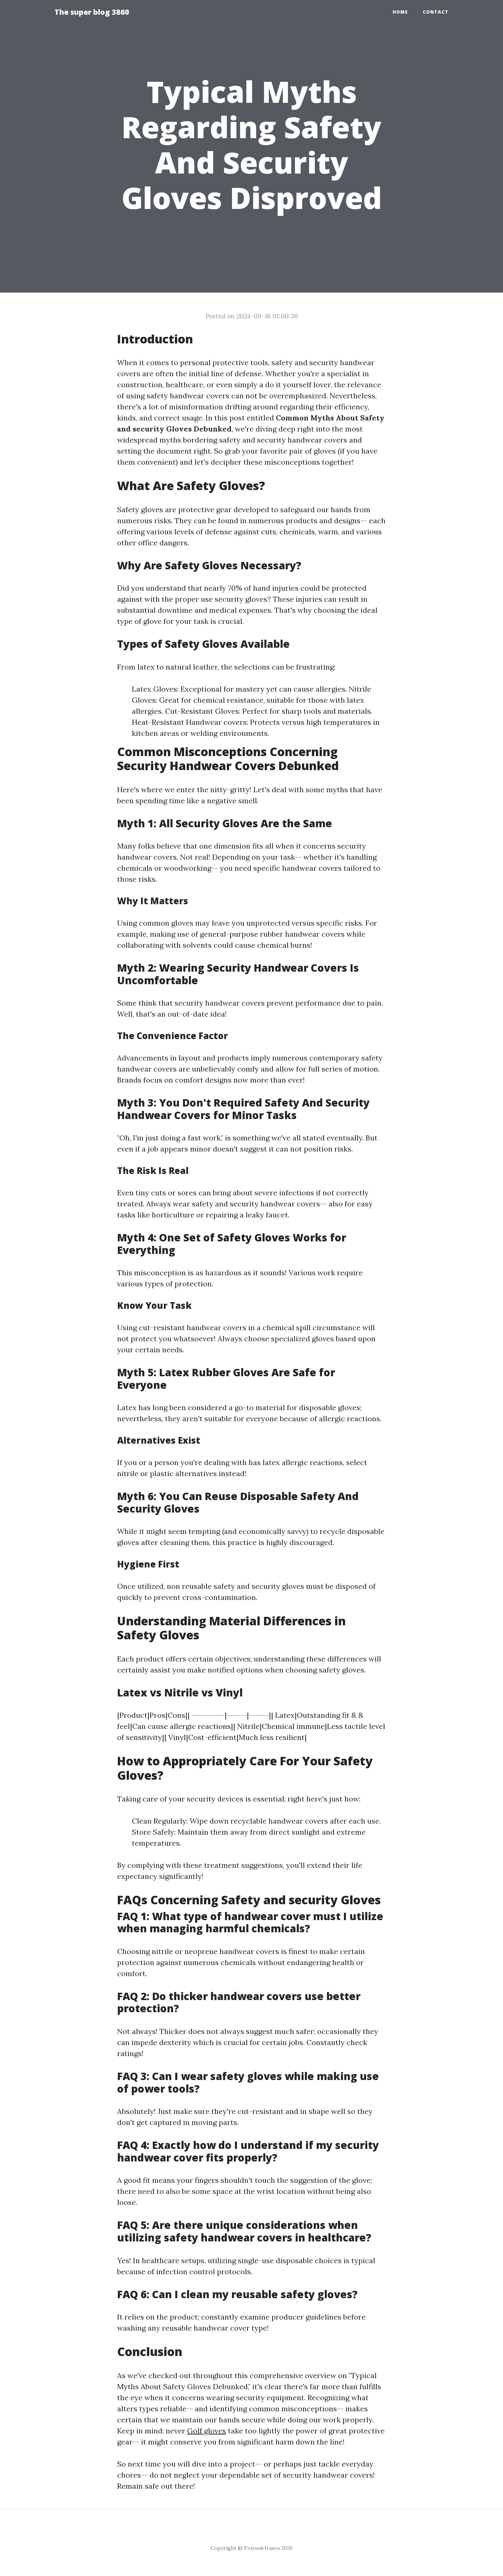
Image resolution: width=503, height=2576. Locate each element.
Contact (436, 12)
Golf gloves (207, 2431)
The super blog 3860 (92, 12)
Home (400, 12)
